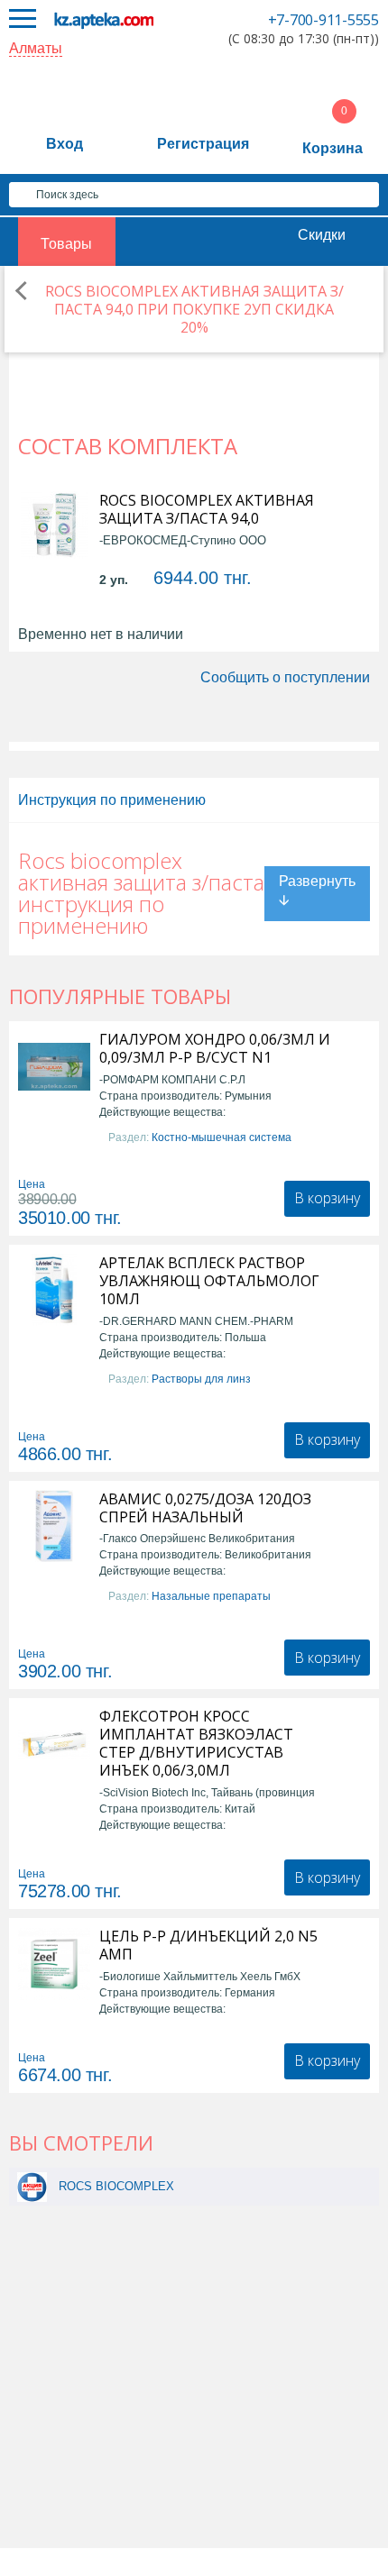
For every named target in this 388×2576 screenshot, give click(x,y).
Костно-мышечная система (222, 1137)
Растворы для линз (201, 1379)
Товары (66, 244)
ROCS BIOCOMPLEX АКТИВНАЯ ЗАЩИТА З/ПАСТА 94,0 (207, 509)
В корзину (327, 1198)
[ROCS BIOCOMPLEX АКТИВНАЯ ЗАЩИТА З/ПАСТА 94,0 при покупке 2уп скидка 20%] (32, 2186)
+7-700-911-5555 (323, 20)
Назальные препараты (211, 1596)
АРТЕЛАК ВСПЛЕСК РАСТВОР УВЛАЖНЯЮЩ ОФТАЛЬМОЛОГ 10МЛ (209, 1281)
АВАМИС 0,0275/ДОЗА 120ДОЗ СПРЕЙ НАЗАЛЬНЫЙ (205, 1508)
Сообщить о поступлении (285, 677)
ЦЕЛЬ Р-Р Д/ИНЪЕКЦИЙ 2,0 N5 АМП (208, 1945)
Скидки (322, 235)
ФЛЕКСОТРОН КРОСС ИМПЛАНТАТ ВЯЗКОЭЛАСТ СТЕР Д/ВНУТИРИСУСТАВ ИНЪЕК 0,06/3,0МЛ (196, 1743)
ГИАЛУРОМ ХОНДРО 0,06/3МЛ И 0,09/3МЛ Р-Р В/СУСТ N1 (215, 1048)
